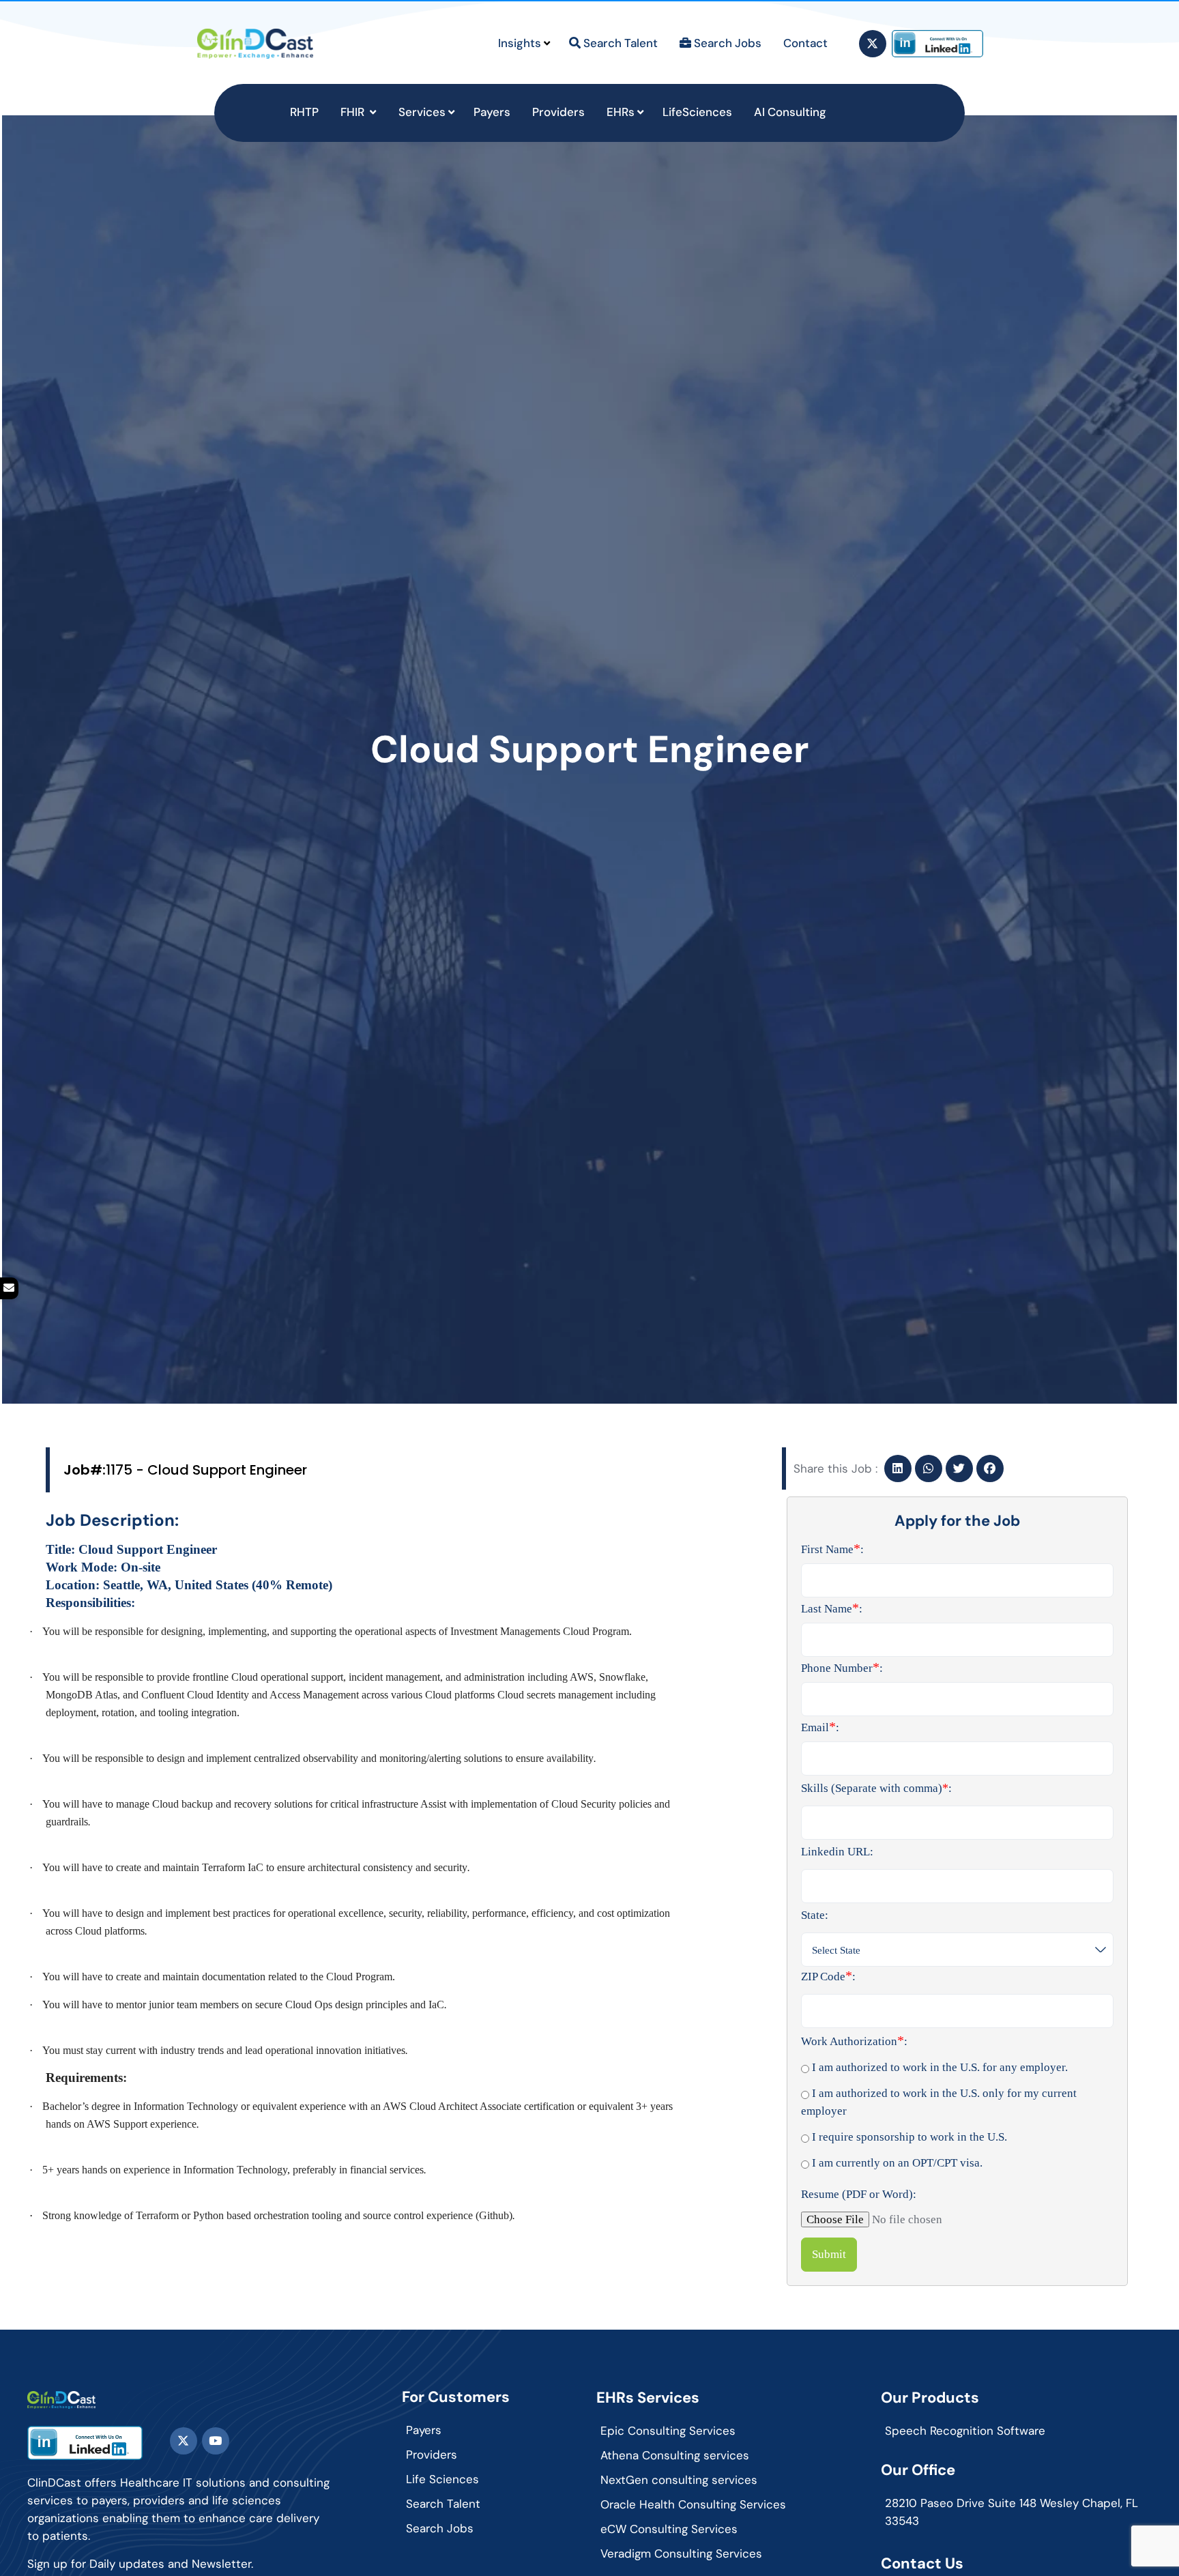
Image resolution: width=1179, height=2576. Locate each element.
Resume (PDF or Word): (859, 2194)
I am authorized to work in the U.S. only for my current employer (939, 2102)
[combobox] (957, 1950)
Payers (424, 2430)
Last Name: (832, 1608)
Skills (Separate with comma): (876, 1788)
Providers (432, 2455)
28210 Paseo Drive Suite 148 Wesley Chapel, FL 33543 (1011, 2512)
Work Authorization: (854, 2040)
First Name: (832, 1548)
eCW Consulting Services (669, 2529)
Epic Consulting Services (668, 2431)
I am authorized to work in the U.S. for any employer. (938, 2067)
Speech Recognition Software (965, 2431)
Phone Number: (842, 1667)
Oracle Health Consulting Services (693, 2504)
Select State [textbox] (836, 1950)
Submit (829, 2254)
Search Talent (443, 2504)
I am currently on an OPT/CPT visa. (896, 2163)
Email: (820, 1726)
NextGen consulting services (679, 2480)
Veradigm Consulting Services (681, 2553)
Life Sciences (442, 2479)
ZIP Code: (828, 1976)
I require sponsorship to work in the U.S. (908, 2137)
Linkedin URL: (837, 1852)
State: (815, 1915)
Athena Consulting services (675, 2455)
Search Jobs (440, 2528)
